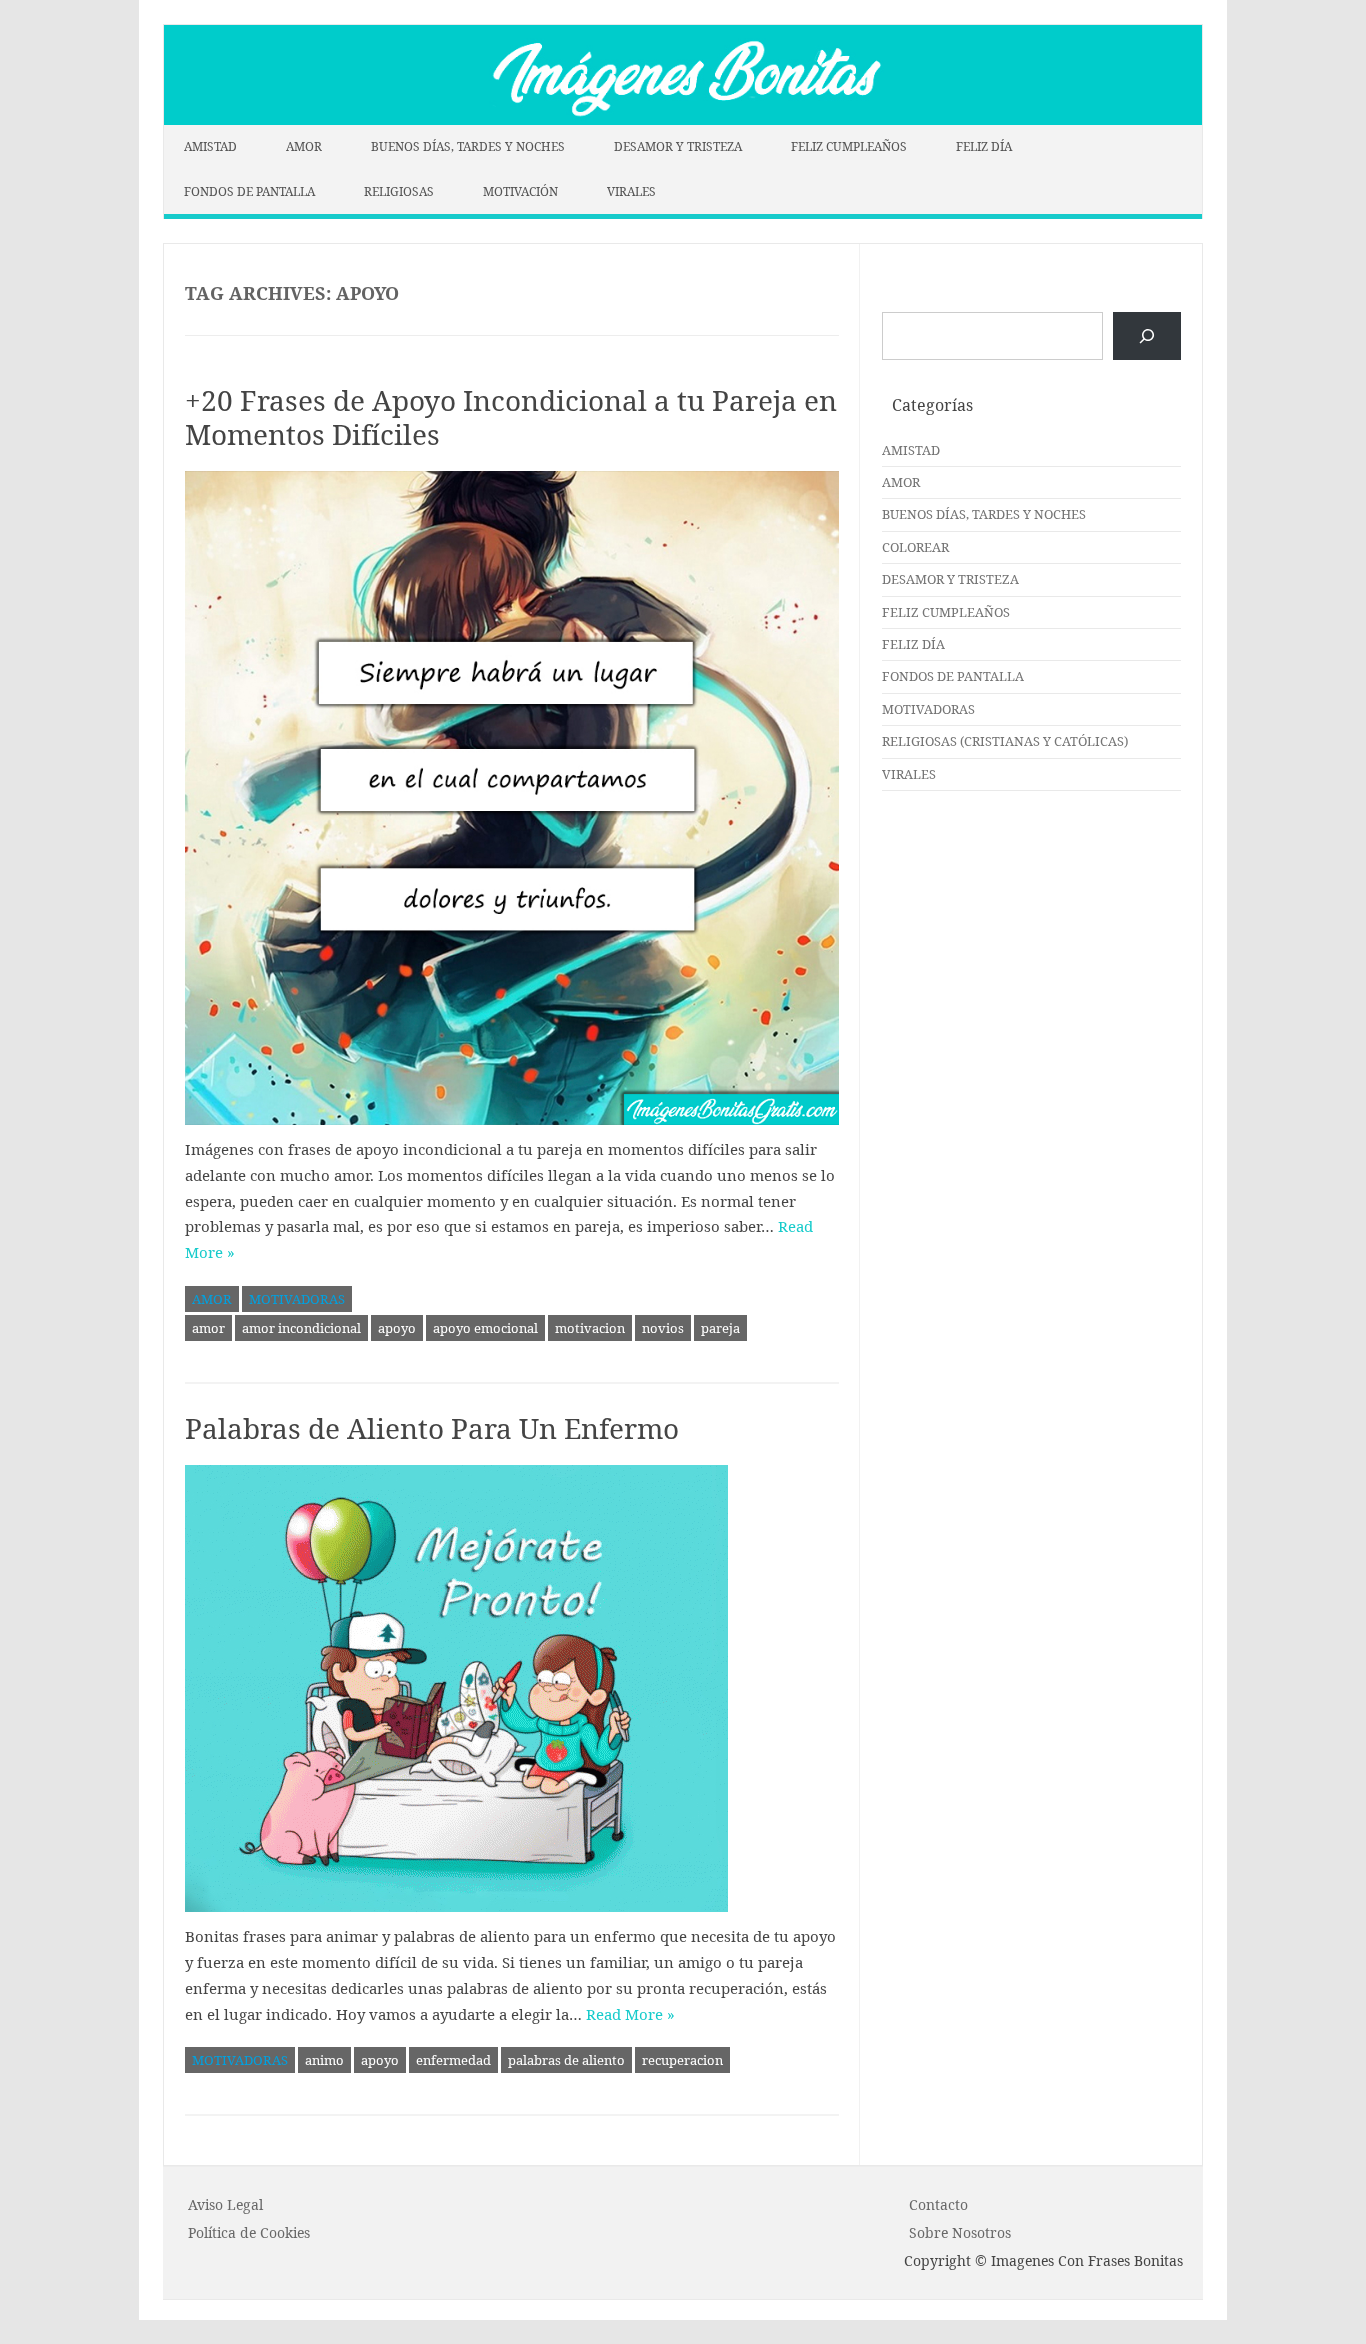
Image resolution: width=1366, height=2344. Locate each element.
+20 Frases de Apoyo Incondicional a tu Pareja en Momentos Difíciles (511, 417)
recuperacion (682, 2060)
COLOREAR (915, 547)
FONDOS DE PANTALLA (249, 191)
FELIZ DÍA (984, 146)
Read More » (630, 2014)
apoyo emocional (485, 1328)
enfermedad (453, 2060)
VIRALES (631, 191)
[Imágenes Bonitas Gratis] (683, 119)
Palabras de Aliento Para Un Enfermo (432, 1428)
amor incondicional (301, 1328)
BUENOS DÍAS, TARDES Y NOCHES (468, 146)
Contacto (938, 2204)
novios (663, 1328)
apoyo (397, 1328)
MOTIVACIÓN (520, 191)
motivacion (590, 1328)
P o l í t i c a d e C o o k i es (249, 2232)
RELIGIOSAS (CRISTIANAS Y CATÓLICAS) (1005, 741)
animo (324, 2060)
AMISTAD (210, 146)
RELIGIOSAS (399, 191)
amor (208, 1328)
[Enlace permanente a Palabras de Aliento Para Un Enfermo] (512, 1688)
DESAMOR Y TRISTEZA (678, 146)
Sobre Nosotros (960, 2232)
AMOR (304, 146)
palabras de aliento (566, 2060)
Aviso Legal (225, 2204)
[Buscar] (1147, 336)
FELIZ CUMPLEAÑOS (849, 146)
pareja (720, 1328)
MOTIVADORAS (297, 1299)
